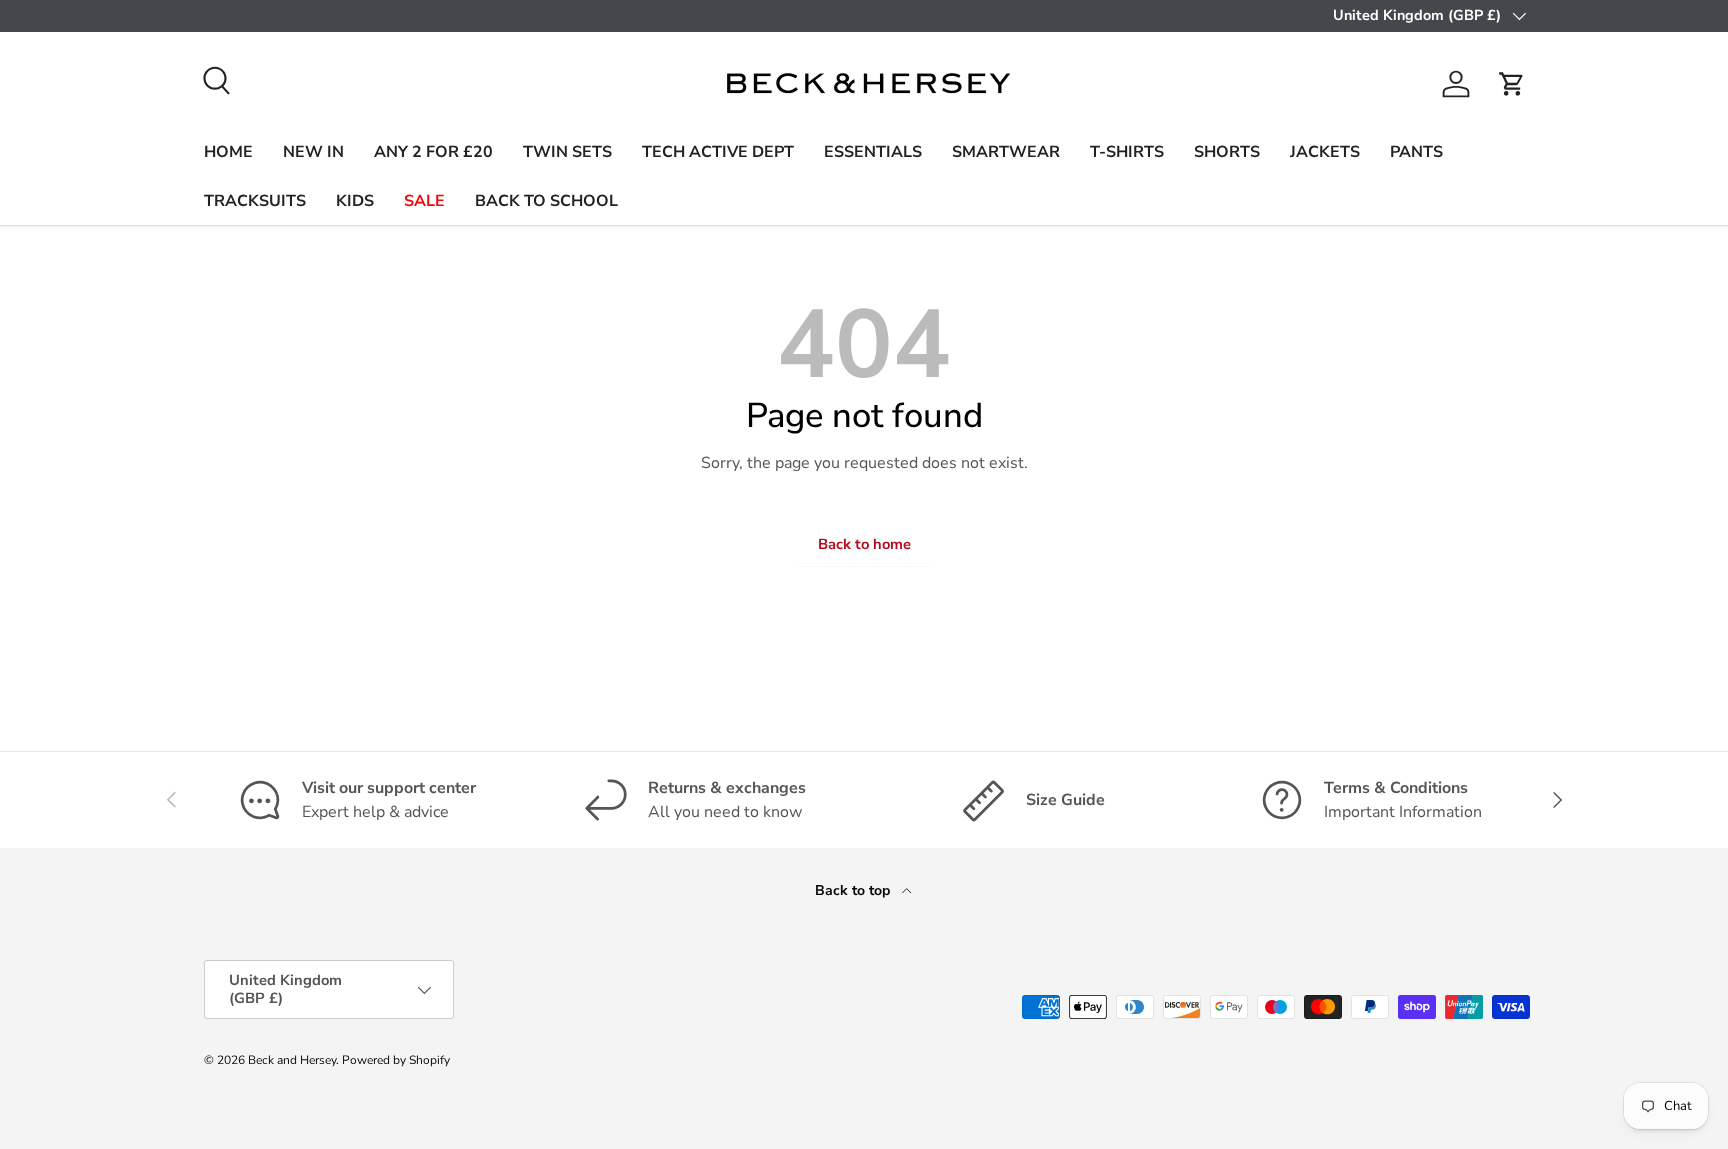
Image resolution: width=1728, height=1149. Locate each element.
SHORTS (1227, 152)
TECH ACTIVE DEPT (718, 152)
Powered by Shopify (396, 1060)
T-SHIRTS (1127, 152)
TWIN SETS (567, 152)
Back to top (854, 890)
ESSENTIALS (873, 152)
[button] (1512, 84)
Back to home (864, 544)
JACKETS (1325, 152)
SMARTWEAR (1006, 152)
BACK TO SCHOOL (546, 201)
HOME (228, 152)
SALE (424, 201)
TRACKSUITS (255, 201)
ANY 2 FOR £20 (433, 152)
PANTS (1416, 152)
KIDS (355, 201)
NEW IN (313, 152)
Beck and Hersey (292, 1060)
